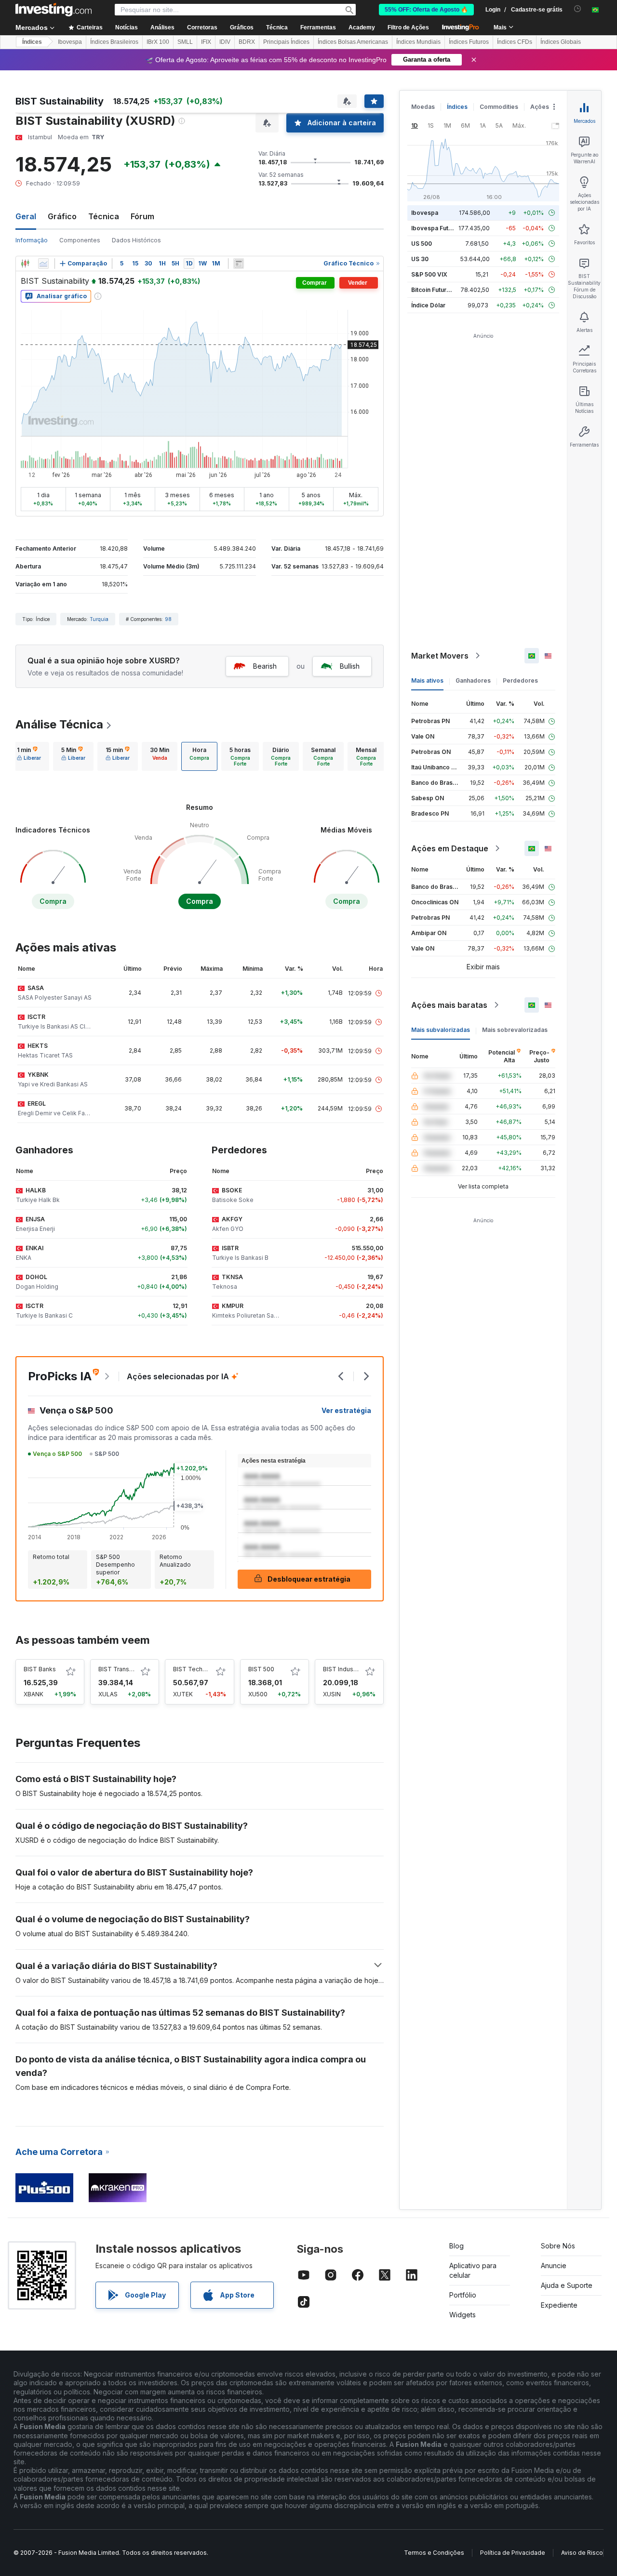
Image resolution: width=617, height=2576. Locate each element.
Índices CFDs (515, 42)
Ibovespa (70, 42)
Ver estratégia (346, 1410)
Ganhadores (473, 680)
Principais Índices (286, 42)
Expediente (559, 2305)
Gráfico (62, 216)
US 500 (422, 244)
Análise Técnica (59, 724)
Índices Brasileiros (114, 42)
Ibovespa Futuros (436, 228)
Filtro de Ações (408, 27)
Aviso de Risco (582, 2553)
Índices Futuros (469, 42)
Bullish (350, 666)
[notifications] (578, 9)
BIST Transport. (120, 1669)
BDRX (247, 42)
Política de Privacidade (513, 2553)
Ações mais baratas (449, 1005)
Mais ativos (427, 680)
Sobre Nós (558, 2246)
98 (168, 619)
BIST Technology (198, 1669)
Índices (32, 42)
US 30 (420, 259)
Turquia (99, 619)
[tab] (29, 756)
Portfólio (463, 2295)
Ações (540, 107)
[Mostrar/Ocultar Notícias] (239, 264)
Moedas (423, 107)
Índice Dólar (428, 305)
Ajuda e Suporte (567, 2285)
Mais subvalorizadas (441, 1030)
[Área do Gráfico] (43, 264)
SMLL (185, 42)
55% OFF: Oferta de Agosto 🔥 (426, 10)
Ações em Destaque (450, 848)
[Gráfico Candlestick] (25, 264)
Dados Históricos (136, 240)
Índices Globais (561, 42)
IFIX (206, 42)
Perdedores (520, 680)
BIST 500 (261, 1669)
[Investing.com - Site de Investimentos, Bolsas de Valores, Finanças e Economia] (54, 10)
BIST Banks (40, 1669)
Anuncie (554, 2266)
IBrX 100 (158, 42)
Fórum (142, 216)
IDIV (225, 42)
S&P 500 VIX (429, 274)
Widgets (463, 2315)
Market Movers (440, 656)
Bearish (265, 666)
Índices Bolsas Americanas (353, 42)
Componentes (80, 240)
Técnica (104, 216)
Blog (456, 2246)
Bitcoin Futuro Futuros (442, 290)
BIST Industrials (345, 1669)
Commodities (499, 107)
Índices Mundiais (418, 42)
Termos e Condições (434, 2553)
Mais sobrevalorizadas (515, 1030)
